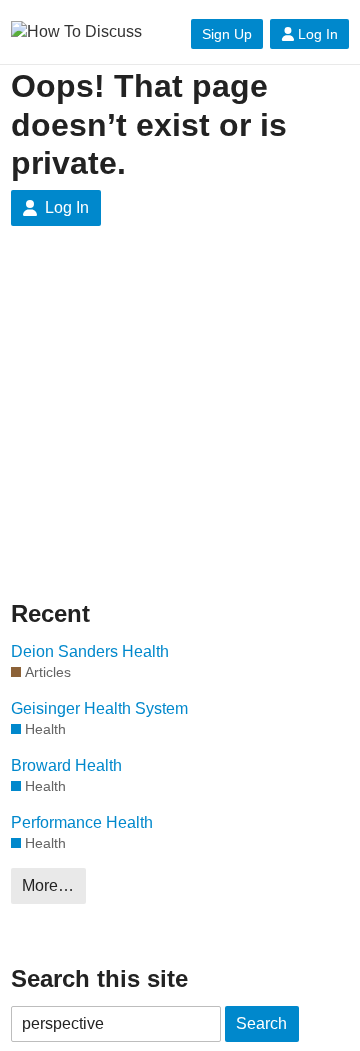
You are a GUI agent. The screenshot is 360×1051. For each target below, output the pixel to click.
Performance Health (82, 822)
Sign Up (227, 34)
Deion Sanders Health (90, 651)
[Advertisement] (180, 428)
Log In (318, 34)
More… (48, 885)
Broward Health (66, 765)
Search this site (99, 978)
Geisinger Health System (99, 708)
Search (261, 1023)
